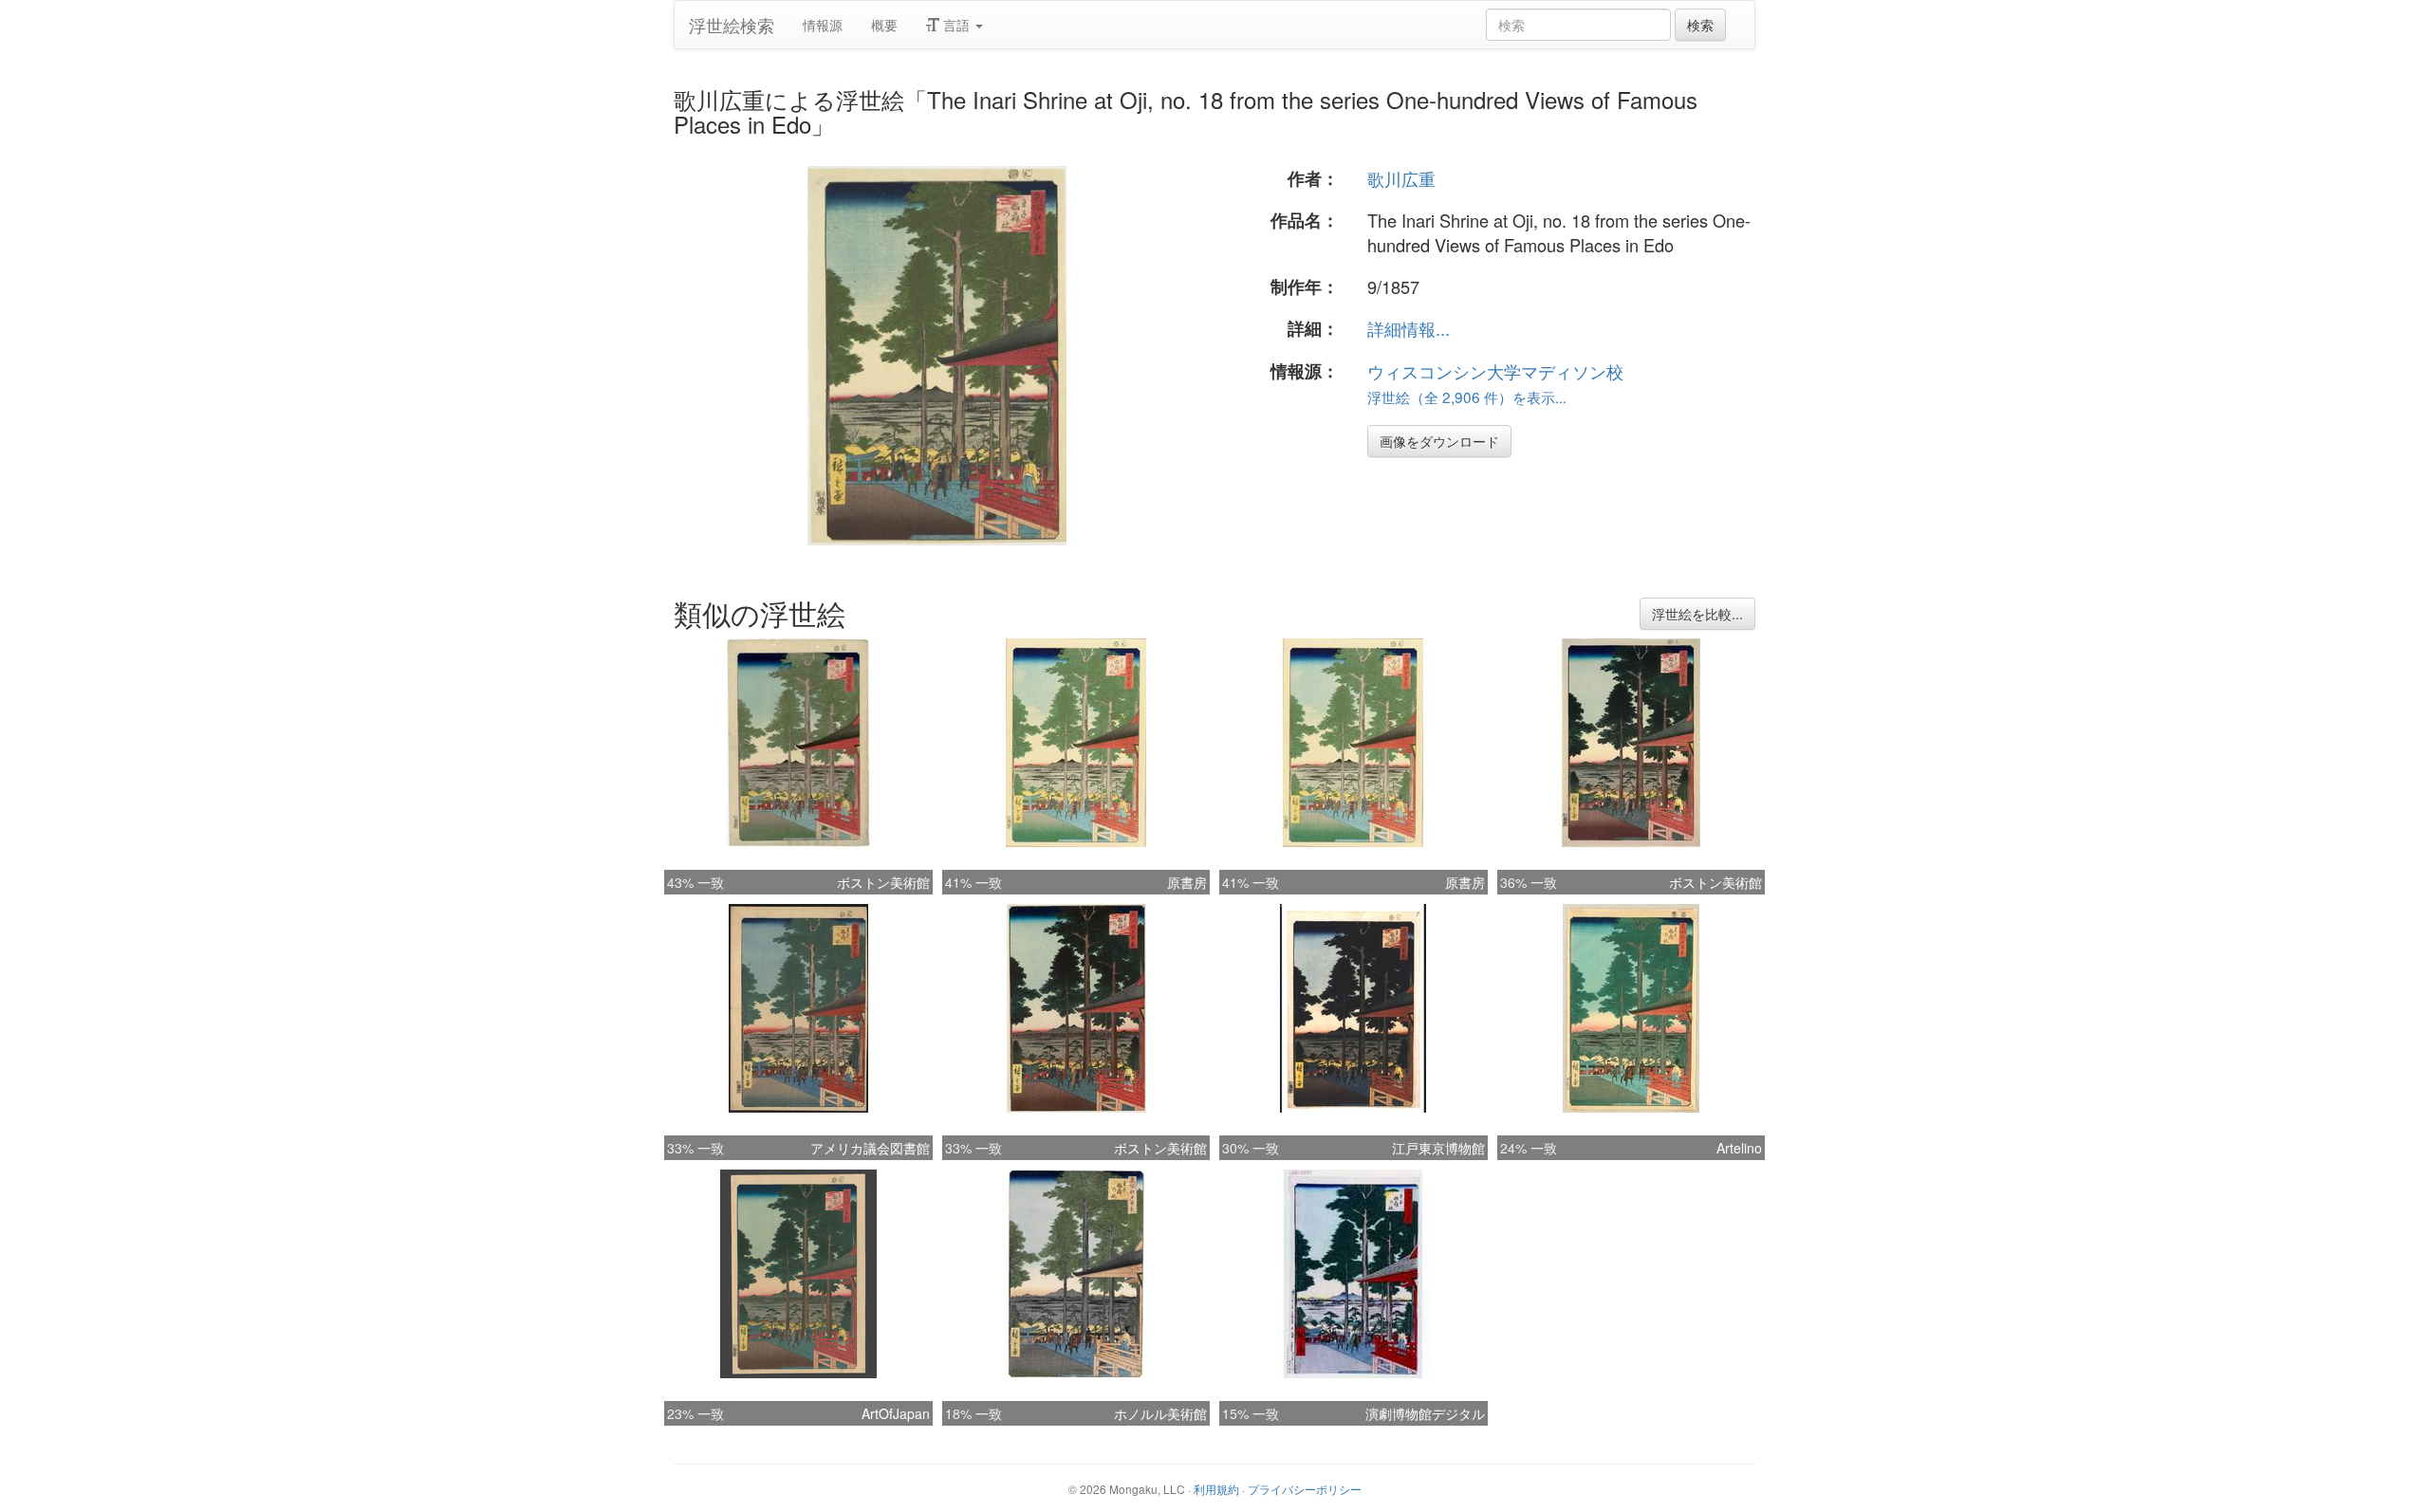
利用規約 (1216, 1489)
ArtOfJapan (896, 1413)
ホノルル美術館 (1160, 1413)
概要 (884, 25)
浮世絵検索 (732, 25)
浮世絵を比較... (1697, 614)
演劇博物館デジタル (1425, 1413)
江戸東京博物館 (1438, 1148)
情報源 (823, 25)
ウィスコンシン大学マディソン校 (1495, 371)
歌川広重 (1401, 178)
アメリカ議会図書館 (870, 1148)
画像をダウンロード (1439, 441)
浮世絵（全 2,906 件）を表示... (1467, 396)
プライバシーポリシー (1305, 1489)
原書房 (1187, 882)
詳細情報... (1409, 328)
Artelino (1739, 1148)
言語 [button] (956, 25)
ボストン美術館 (883, 882)
